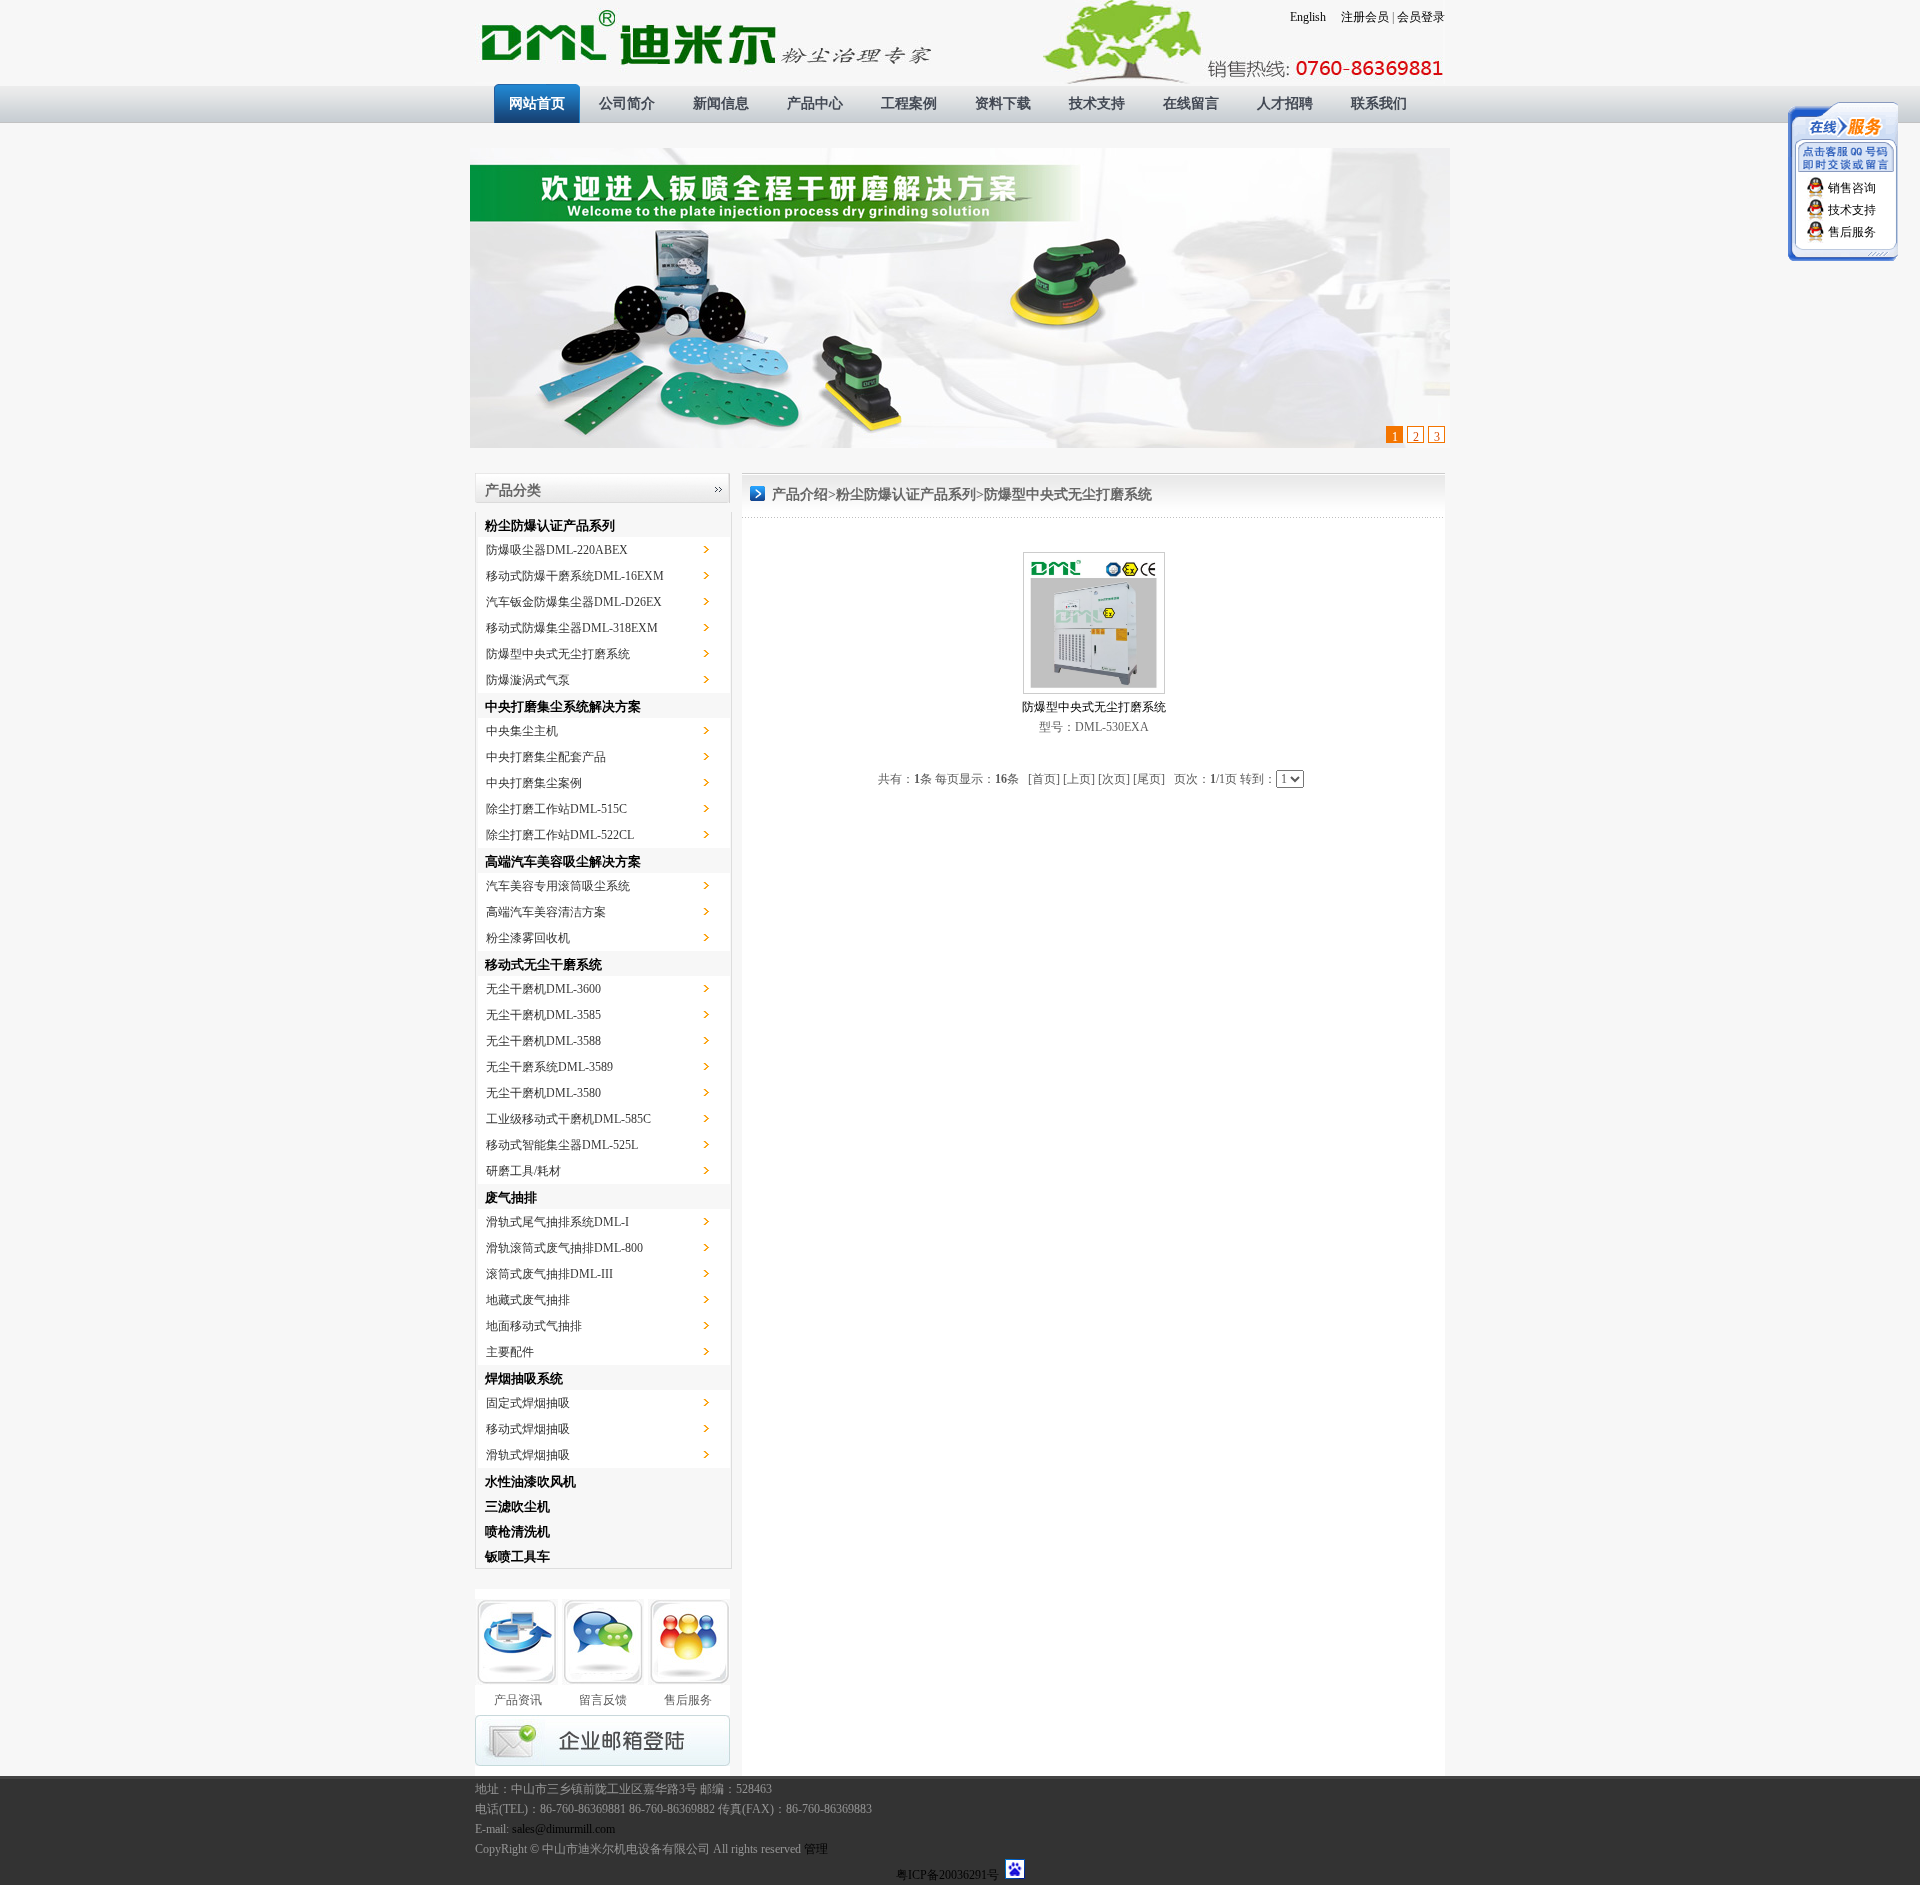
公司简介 (627, 103)
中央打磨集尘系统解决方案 (563, 706)
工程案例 (909, 103)
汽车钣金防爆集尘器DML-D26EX (574, 602)
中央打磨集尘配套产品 (546, 757)
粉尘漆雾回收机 (528, 938)
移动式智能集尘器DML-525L (562, 1145)
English (1308, 17)
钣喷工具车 (517, 1556)
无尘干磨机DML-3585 (543, 1015)
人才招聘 (1285, 103)
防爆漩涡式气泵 (528, 680)
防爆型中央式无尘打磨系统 (558, 654)
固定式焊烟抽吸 (528, 1403)
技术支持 (1097, 103)
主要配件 (510, 1352)
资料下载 (1003, 103)
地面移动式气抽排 (534, 1326)
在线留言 (1191, 103)
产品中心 (815, 103)
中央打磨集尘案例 (534, 783)
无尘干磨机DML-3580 (543, 1093)
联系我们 (1379, 103)
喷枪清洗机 (517, 1531)
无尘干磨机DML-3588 (543, 1041)
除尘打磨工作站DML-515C (556, 809)
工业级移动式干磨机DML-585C (568, 1119)
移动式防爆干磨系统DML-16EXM (575, 576)
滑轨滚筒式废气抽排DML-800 (564, 1248)
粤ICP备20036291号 (947, 1875)
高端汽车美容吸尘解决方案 (563, 861)
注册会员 (1365, 17)
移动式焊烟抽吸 (528, 1429)
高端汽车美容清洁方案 (546, 912)
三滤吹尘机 (517, 1506)
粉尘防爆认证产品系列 (550, 525)
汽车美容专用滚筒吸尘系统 (558, 886)
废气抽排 (511, 1197)
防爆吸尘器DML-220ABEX (557, 550)
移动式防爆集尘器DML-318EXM (572, 628)
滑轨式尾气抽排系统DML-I (557, 1222)
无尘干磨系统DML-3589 (549, 1067)
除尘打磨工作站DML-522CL (560, 835)
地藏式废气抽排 (528, 1300)
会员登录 (1421, 17)
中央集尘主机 (522, 731)
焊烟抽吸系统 (524, 1378)
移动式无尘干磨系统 (543, 964)
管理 (816, 1849)
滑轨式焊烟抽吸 (528, 1455)
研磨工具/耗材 (523, 1171)
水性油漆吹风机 (530, 1481)
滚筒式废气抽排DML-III (549, 1274)
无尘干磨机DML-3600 (543, 989)
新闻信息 (721, 103)
